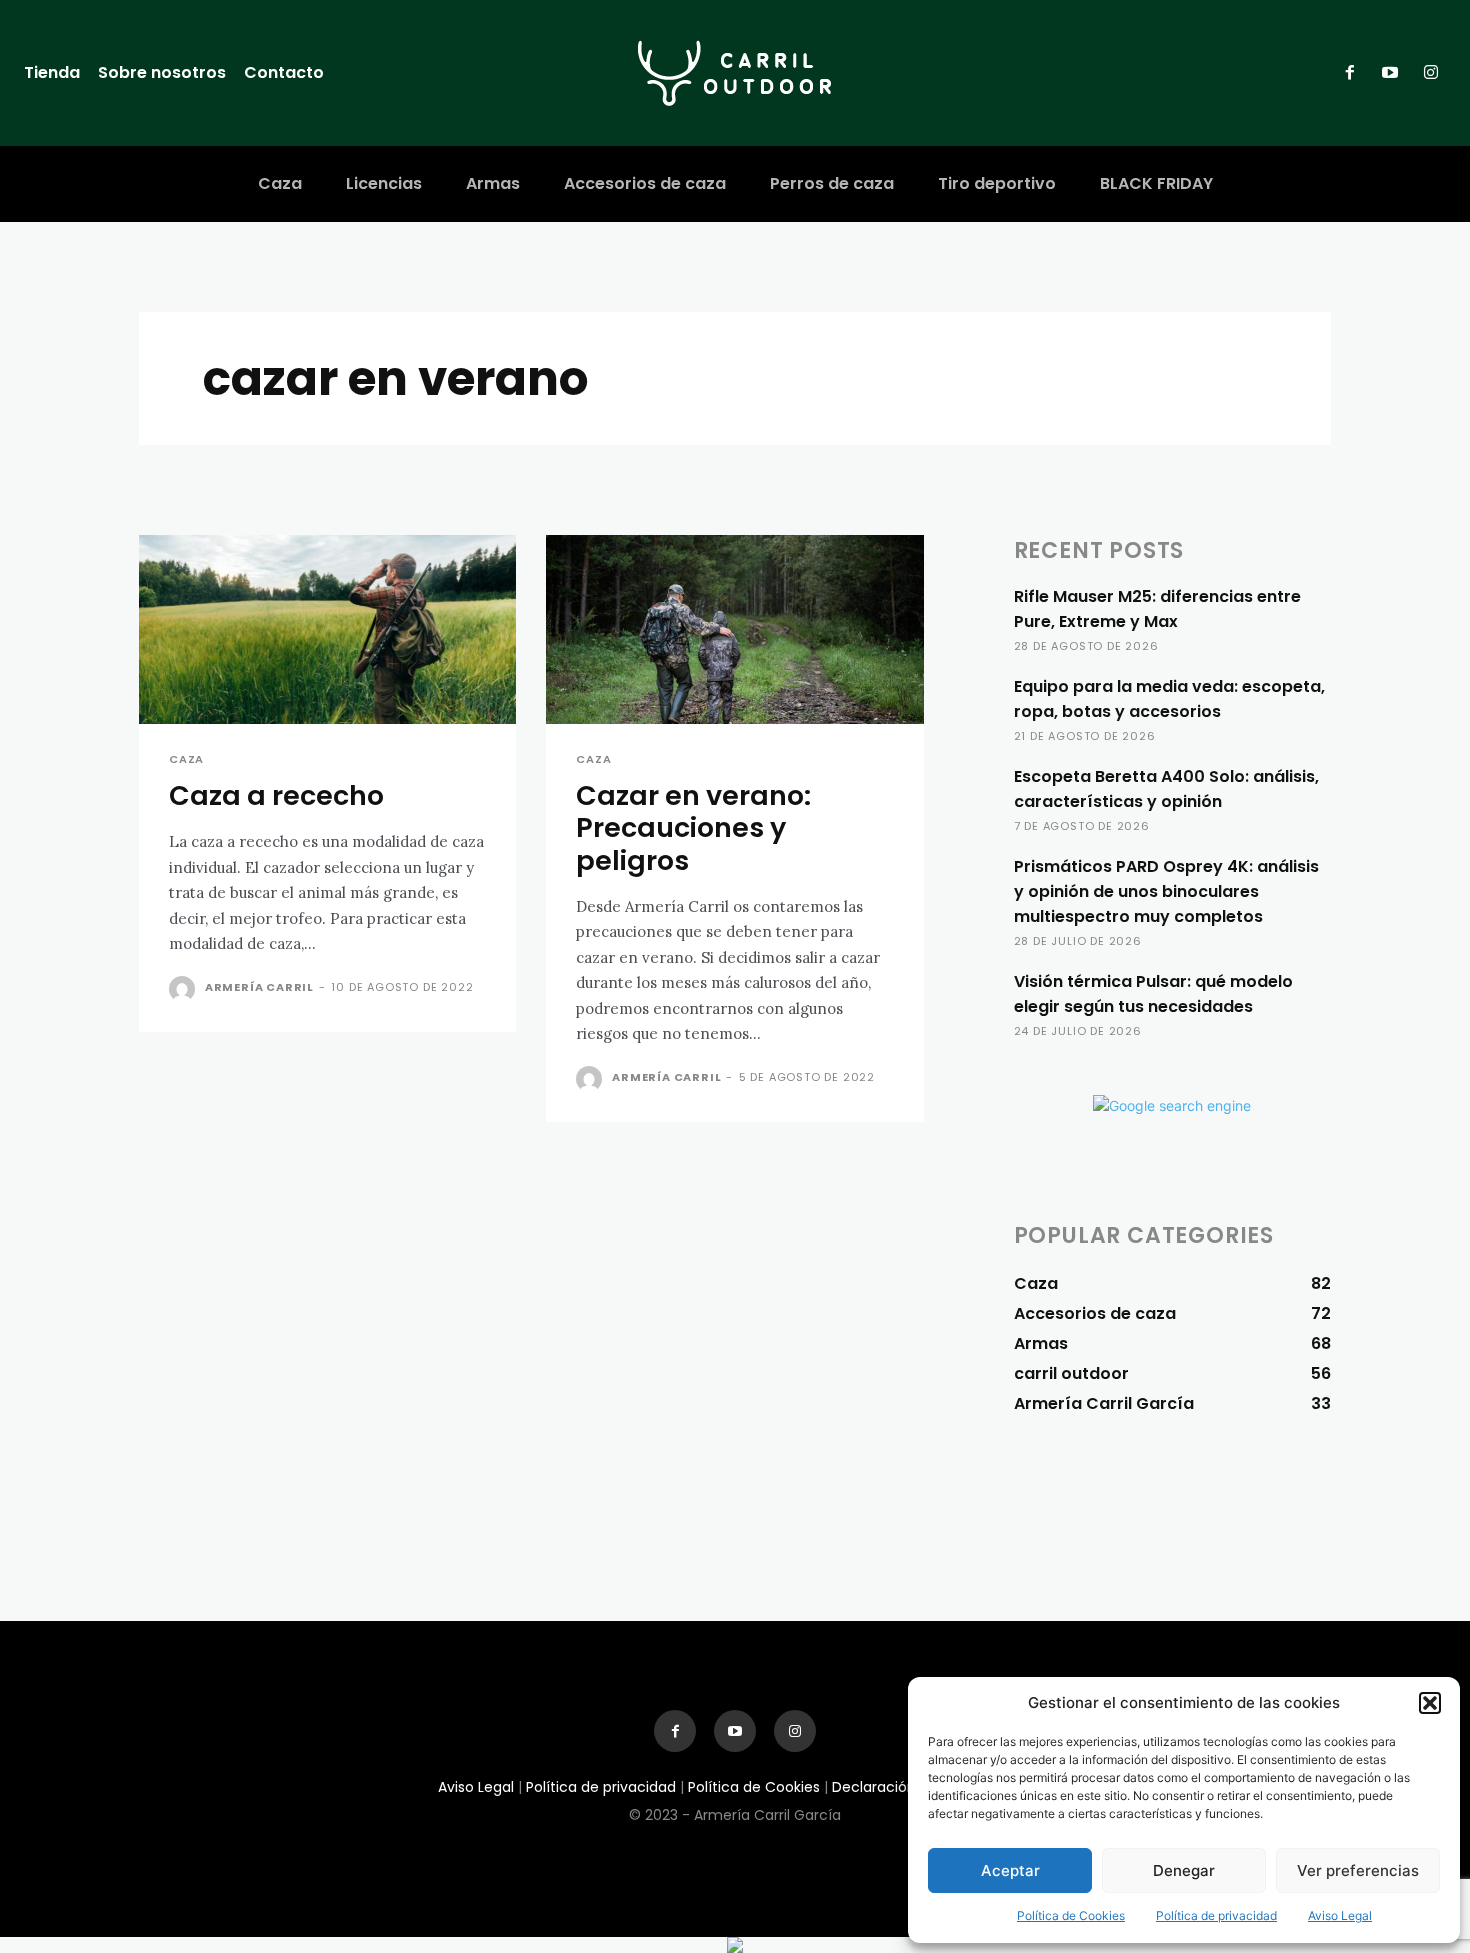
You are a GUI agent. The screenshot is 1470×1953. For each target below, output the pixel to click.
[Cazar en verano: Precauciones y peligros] (734, 629)
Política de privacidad (1216, 1915)
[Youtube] (1390, 73)
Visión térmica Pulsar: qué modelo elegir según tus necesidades (1153, 994)
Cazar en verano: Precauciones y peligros (693, 828)
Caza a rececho (276, 795)
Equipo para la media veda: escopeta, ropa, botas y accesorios (1169, 699)
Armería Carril (259, 987)
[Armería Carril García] (735, 73)
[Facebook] (1350, 73)
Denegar (1184, 1870)
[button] (1430, 1703)
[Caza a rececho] (327, 629)
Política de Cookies (1071, 1915)
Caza (186, 759)
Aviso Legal (1340, 1915)
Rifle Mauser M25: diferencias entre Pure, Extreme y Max (1157, 609)
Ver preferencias (1358, 1870)
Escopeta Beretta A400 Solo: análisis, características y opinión (1166, 789)
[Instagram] (1431, 73)
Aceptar (1010, 1870)
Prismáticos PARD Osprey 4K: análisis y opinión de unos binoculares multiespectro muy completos (1166, 891)
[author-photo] (185, 989)
